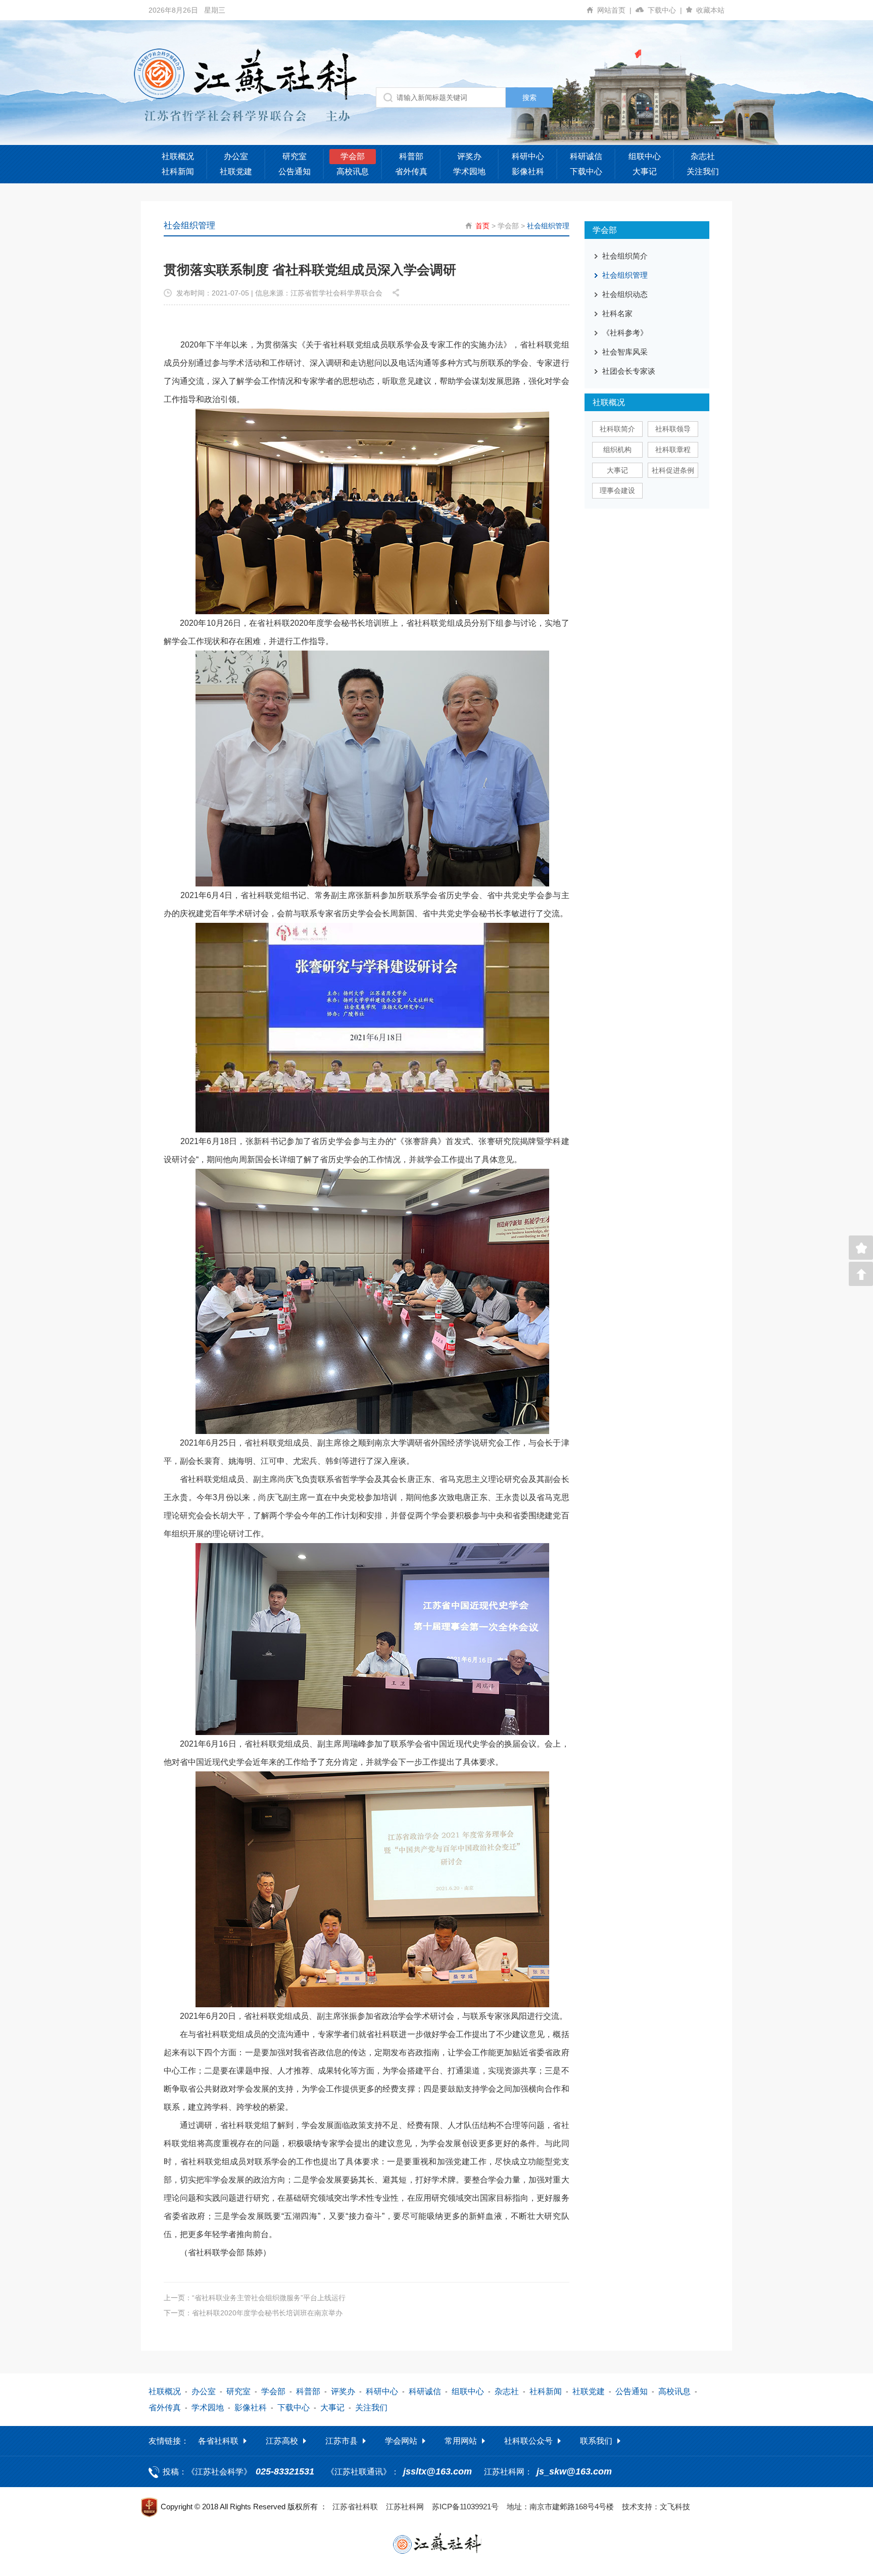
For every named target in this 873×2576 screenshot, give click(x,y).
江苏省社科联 (355, 2507)
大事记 (645, 171)
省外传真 (411, 171)
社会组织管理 (548, 226)
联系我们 (596, 2441)
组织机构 (617, 450)
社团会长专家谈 (629, 371)
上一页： (255, 2298)
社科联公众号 (528, 2441)
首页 (482, 226)
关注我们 (703, 171)
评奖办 (469, 156)
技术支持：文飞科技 (656, 2507)
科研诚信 (586, 156)
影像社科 (528, 171)
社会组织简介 (625, 256)
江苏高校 (282, 2441)
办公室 (236, 156)
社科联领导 (673, 429)
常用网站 (461, 2441)
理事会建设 (617, 490)
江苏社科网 (405, 2507)
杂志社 (703, 156)
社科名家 (617, 313)
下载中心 (665, 10)
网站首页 (614, 10)
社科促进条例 (673, 470)
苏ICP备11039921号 (465, 2507)
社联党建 (236, 171)
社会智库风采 (625, 352)
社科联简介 (617, 429)
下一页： (253, 2313)
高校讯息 (353, 171)
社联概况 (178, 156)
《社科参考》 (625, 333)
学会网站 (401, 2441)
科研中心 (528, 156)
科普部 (411, 156)
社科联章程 (673, 450)
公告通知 (295, 171)
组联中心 (645, 156)
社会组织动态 (625, 294)
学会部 (353, 156)
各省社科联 (218, 2441)
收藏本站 (710, 10)
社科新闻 (178, 171)
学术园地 (469, 171)
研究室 (295, 156)
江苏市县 (342, 2441)
